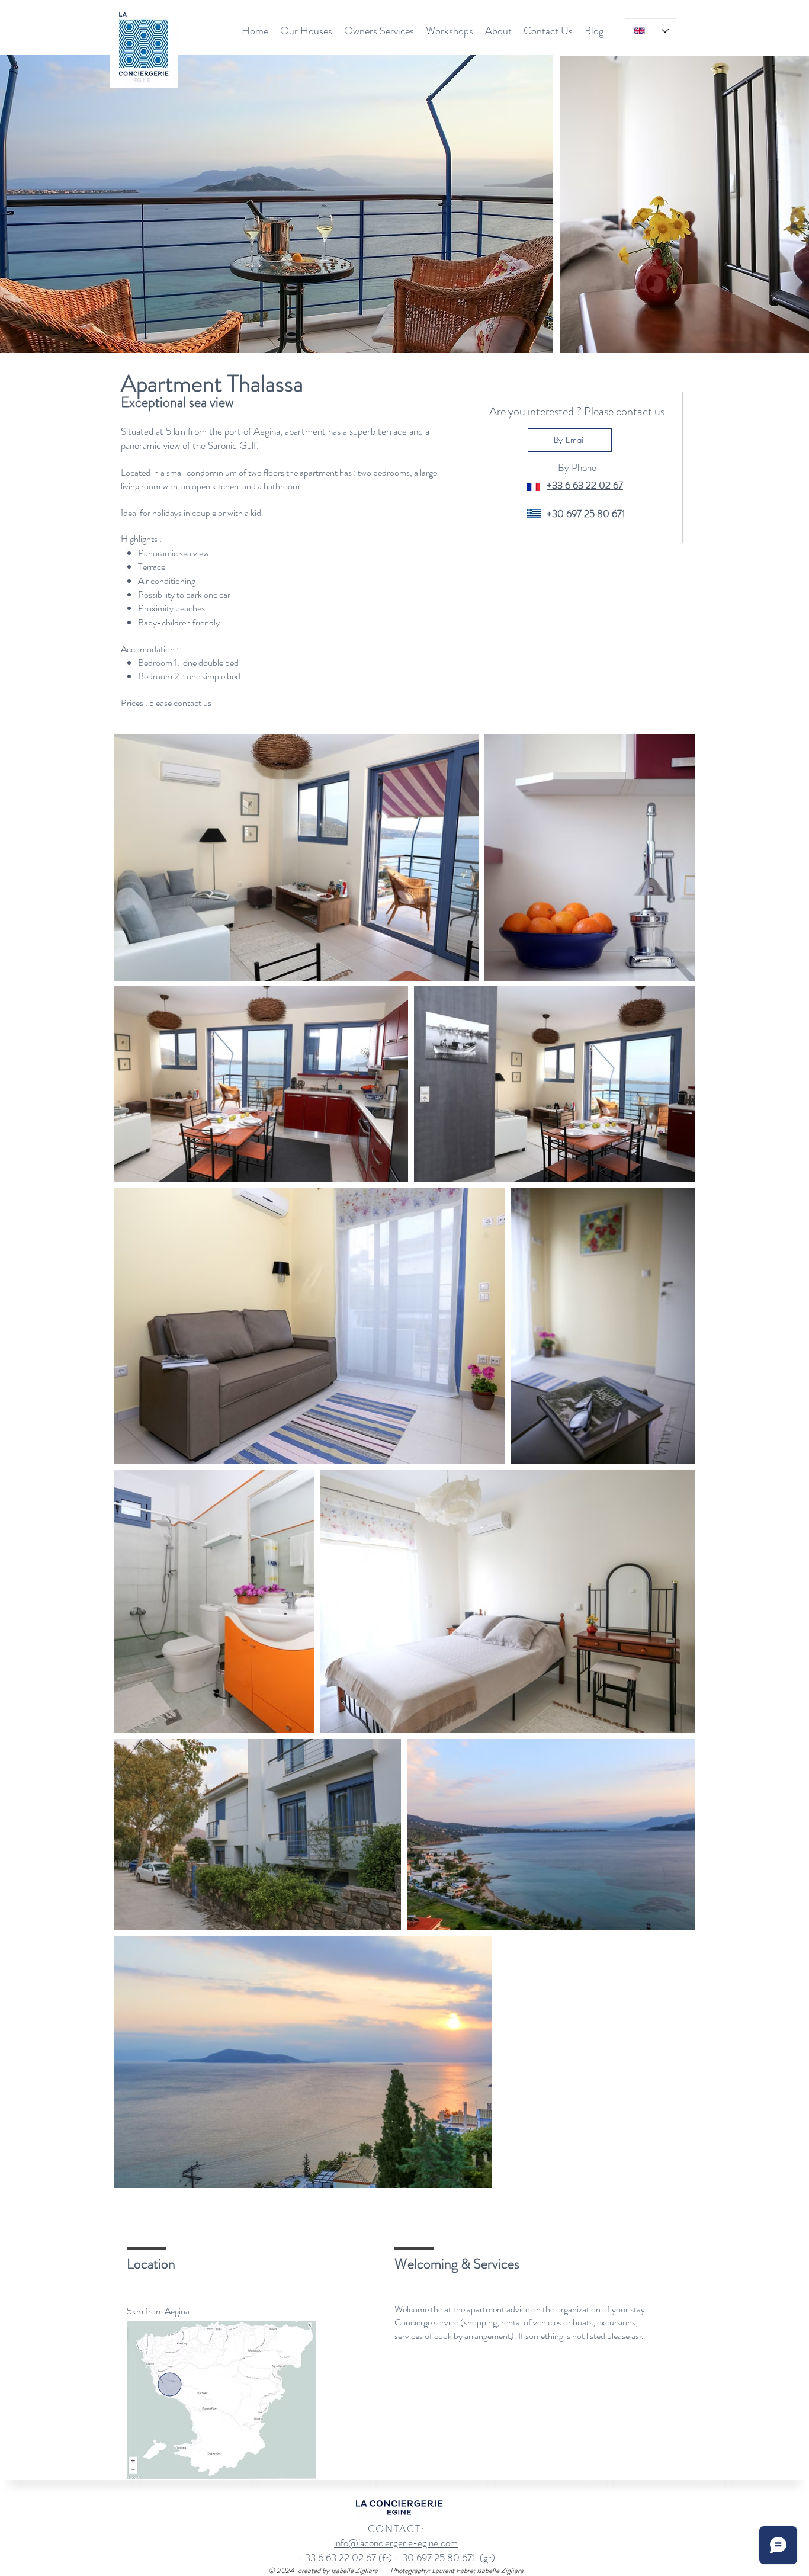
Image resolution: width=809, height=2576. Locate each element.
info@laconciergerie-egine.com (396, 2543)
